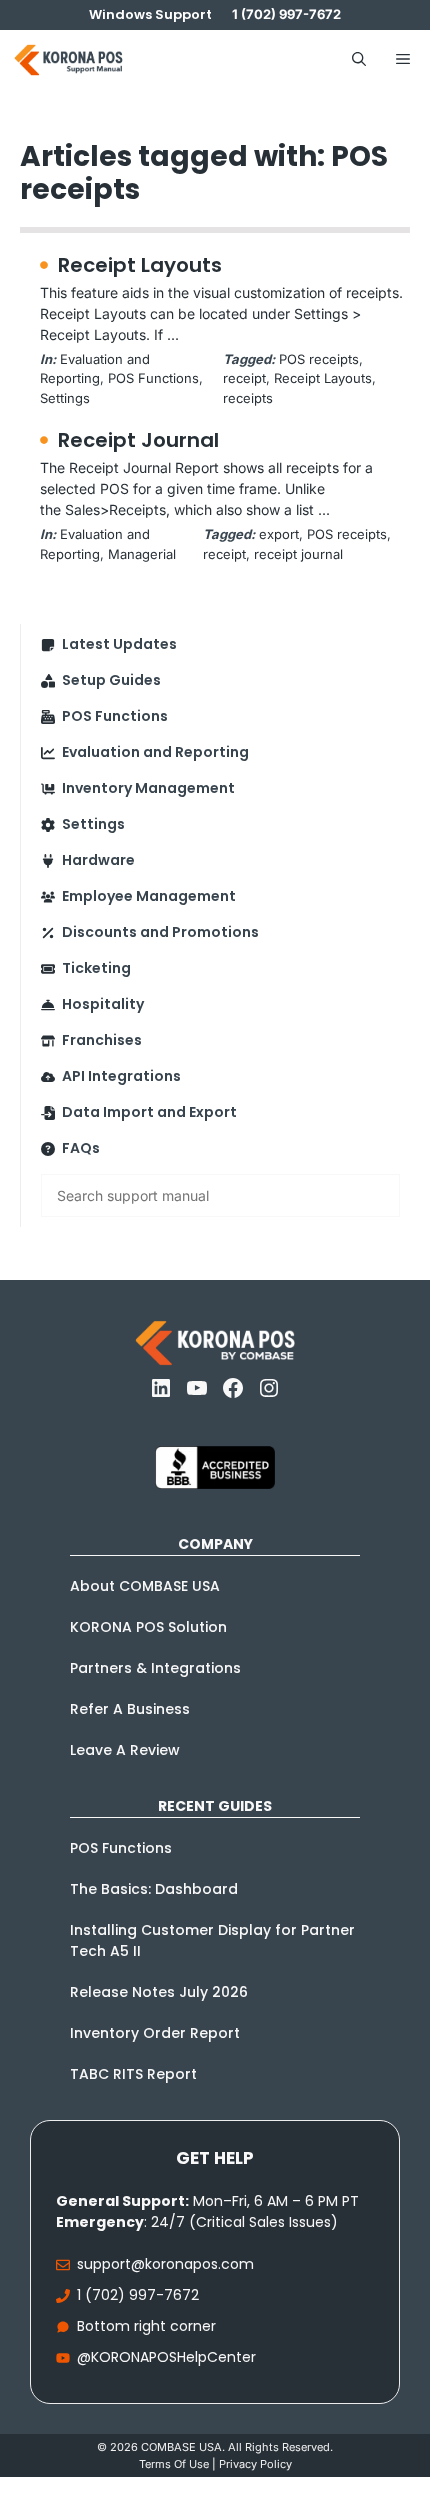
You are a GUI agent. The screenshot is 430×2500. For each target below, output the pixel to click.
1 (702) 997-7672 (138, 2295)
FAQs (81, 1148)
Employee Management (149, 896)
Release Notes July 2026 (159, 1992)
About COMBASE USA (145, 1586)
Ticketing (96, 968)
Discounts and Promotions (160, 932)
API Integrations (121, 1076)
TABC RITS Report (133, 2074)
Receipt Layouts (140, 265)
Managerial (142, 554)
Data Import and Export (149, 1112)
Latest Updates (119, 644)
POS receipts (319, 359)
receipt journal (298, 554)
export (279, 534)
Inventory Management (148, 788)
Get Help (215, 2158)
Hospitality (103, 1004)
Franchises (102, 1040)
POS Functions (153, 378)
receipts (248, 398)
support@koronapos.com (165, 2264)
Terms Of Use (174, 2464)
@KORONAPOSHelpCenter (166, 2357)
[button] (359, 60)
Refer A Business (130, 1709)
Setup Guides (111, 680)
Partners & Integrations (155, 1668)
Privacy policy (255, 2464)
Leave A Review (125, 1750)
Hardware (98, 860)
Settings (65, 398)
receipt (244, 378)
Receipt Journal (138, 440)
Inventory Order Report (155, 2033)
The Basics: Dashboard (154, 1889)
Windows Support (150, 14)
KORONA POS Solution (148, 1627)
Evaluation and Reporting (155, 752)
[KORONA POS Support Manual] (68, 60)
